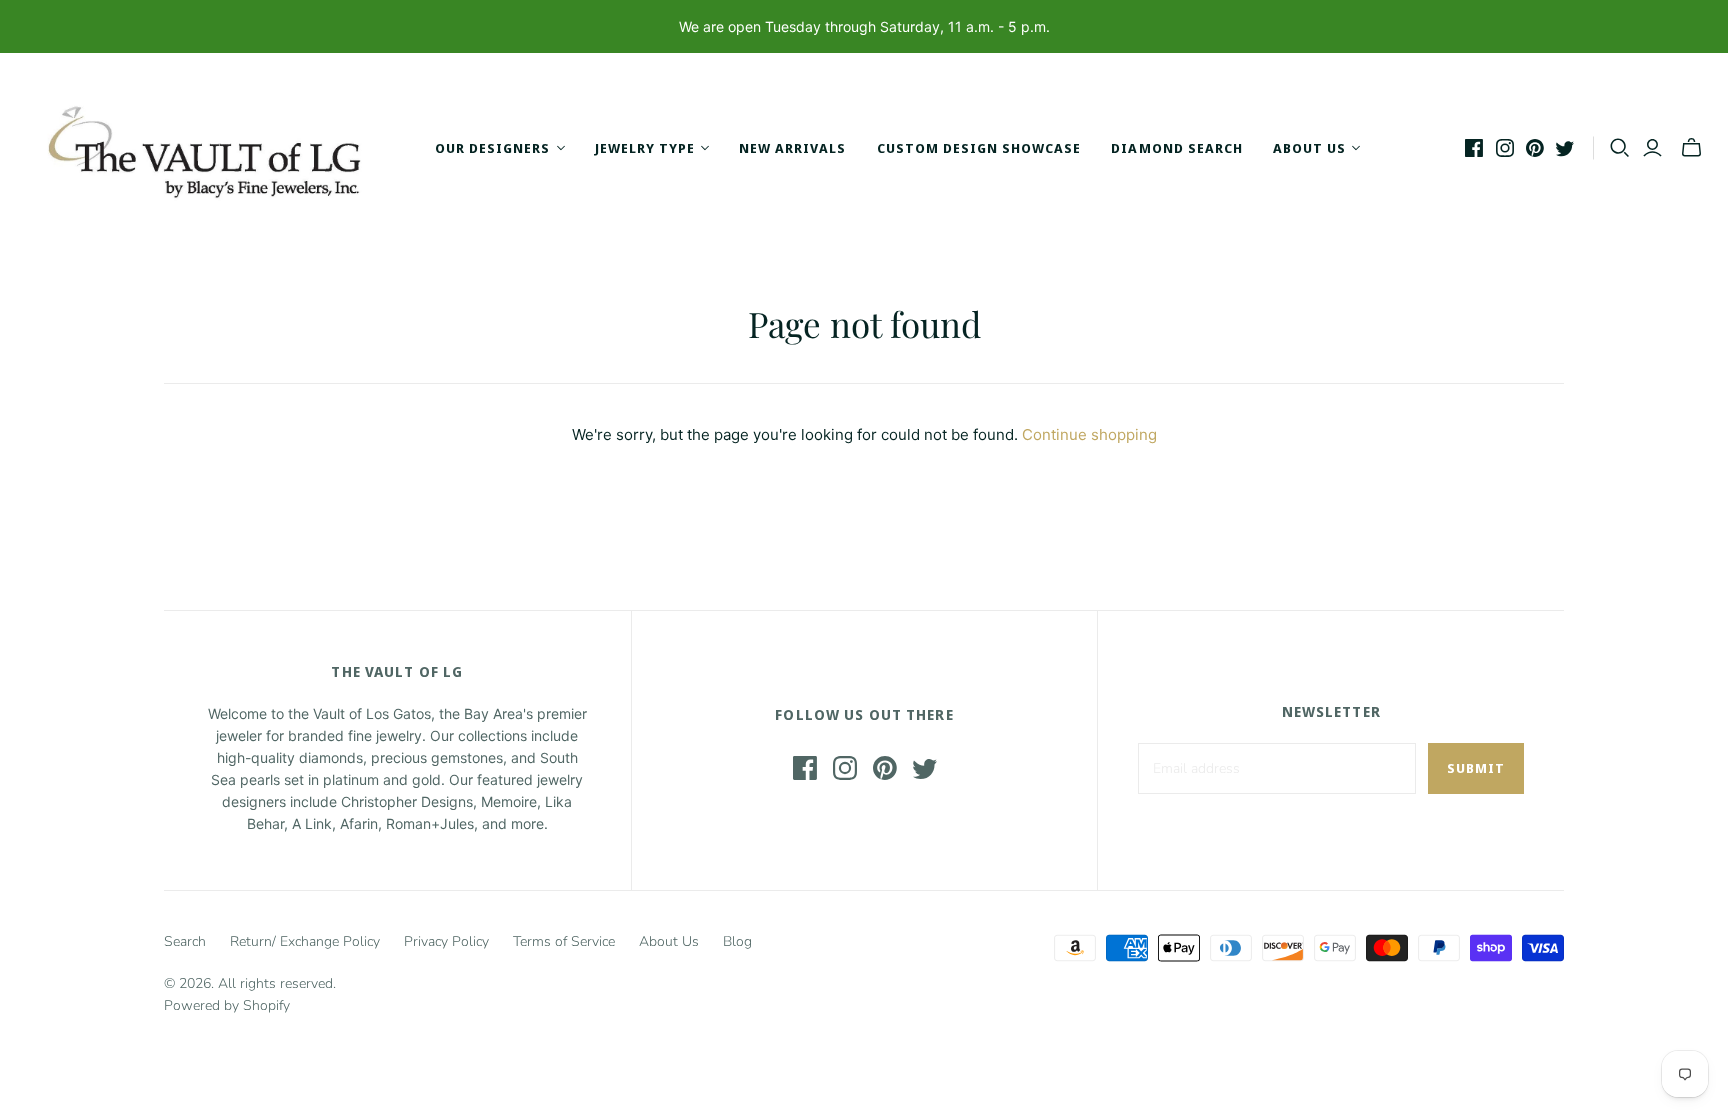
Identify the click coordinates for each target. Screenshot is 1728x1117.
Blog (737, 941)
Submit (1476, 768)
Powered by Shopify (227, 1005)
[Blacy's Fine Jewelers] (215, 148)
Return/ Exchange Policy (305, 941)
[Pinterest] (1535, 148)
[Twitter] (1565, 148)
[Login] (1652, 148)
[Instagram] (1505, 148)
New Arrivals (792, 148)
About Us (669, 941)
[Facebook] (1474, 148)
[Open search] (1620, 148)
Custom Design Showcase (979, 148)
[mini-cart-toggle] (1691, 148)
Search (185, 941)
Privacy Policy (446, 941)
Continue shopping (1089, 434)
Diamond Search (1177, 148)
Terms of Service (564, 941)
